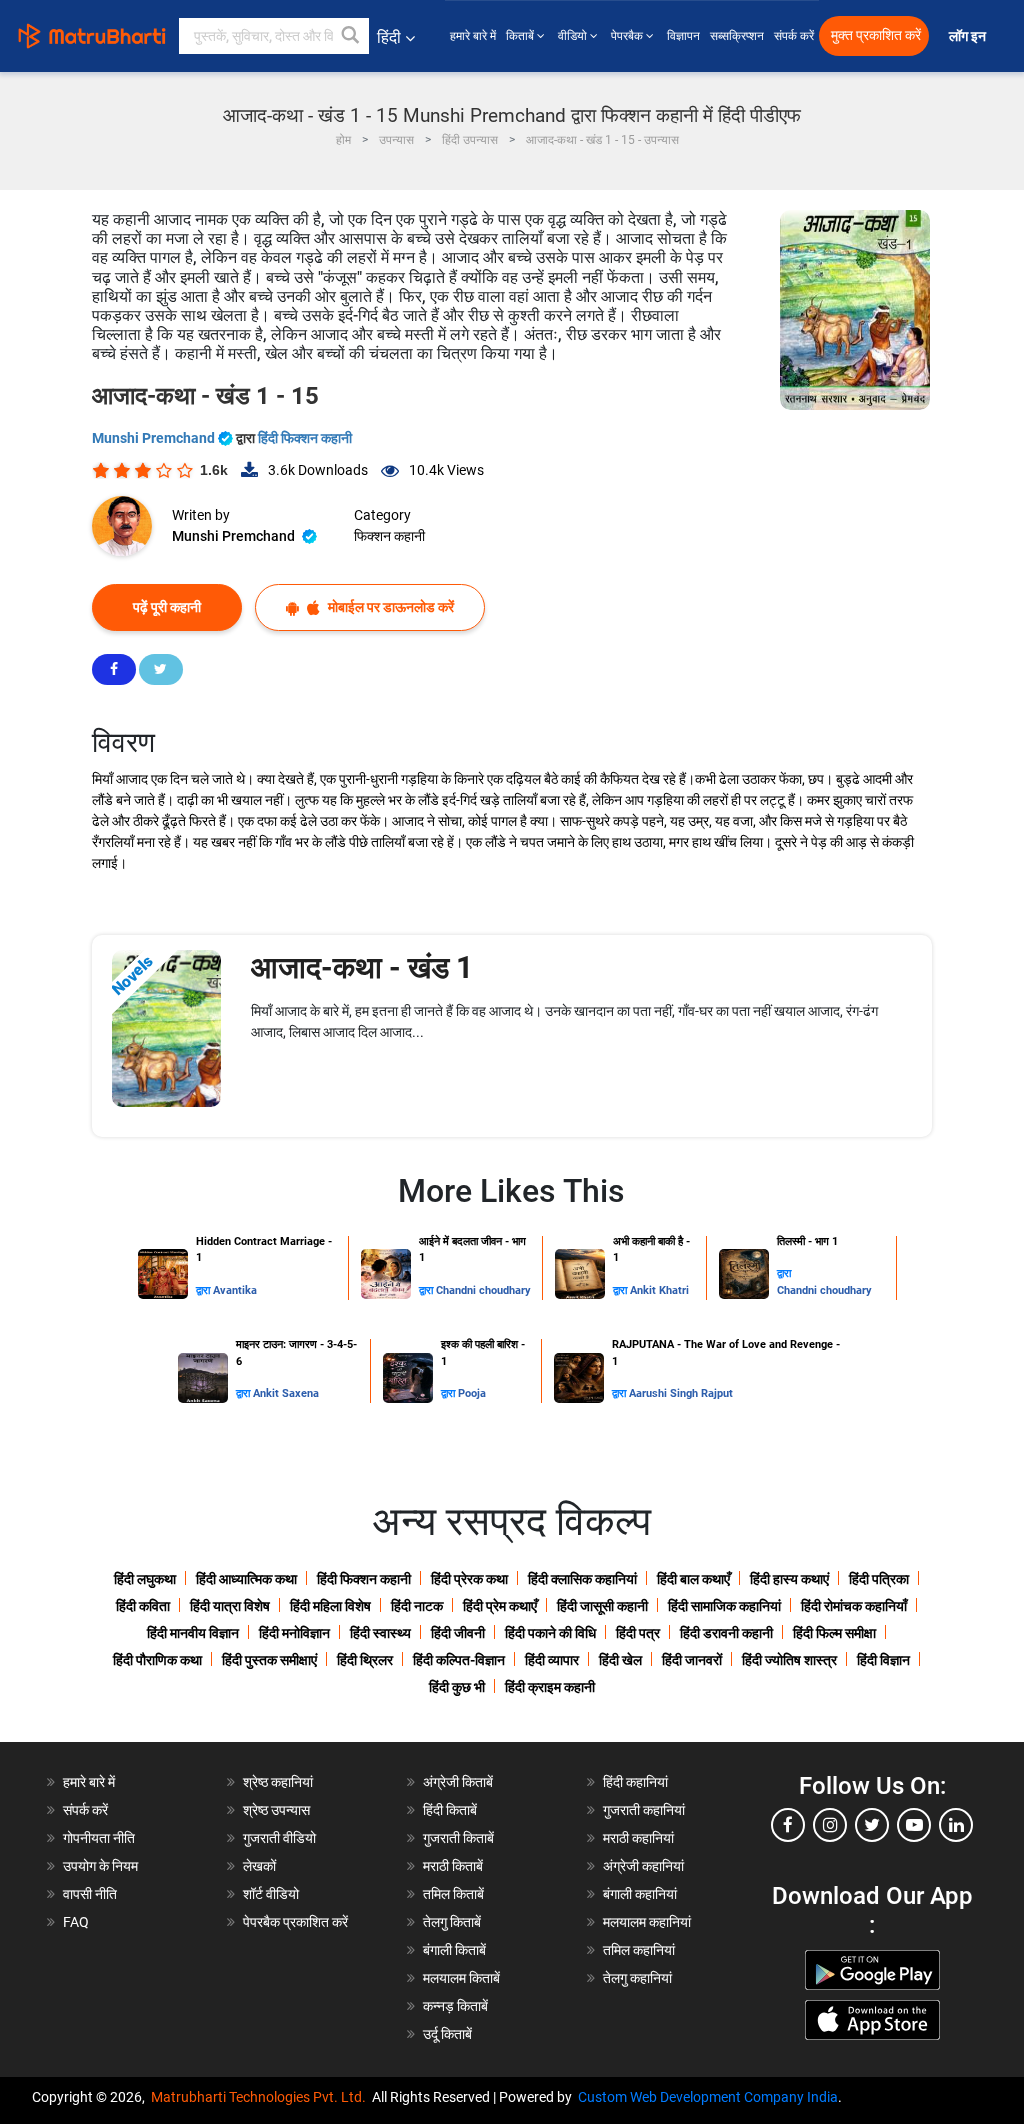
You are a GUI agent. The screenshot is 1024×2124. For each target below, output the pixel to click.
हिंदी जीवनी (458, 1633)
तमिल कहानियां (639, 1950)
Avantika (235, 1290)
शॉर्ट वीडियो (271, 1894)
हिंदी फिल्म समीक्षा (834, 1633)
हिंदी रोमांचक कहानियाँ (854, 1606)
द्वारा (204, 1290)
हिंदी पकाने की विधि (550, 1633)
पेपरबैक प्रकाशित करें (295, 1922)
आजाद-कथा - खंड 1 (362, 967)
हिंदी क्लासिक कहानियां (582, 1579)
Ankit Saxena (286, 1393)
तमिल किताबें (453, 1894)
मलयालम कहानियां (647, 1922)
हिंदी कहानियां (635, 1782)
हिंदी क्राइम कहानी (550, 1687)
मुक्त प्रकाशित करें (876, 35)
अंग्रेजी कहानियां (643, 1866)
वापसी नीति (90, 1894)
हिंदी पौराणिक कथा (157, 1660)
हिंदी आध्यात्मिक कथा (246, 1579)
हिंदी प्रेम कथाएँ (500, 1606)
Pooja (472, 1393)
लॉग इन (969, 36)
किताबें (521, 36)
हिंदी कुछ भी (457, 1687)
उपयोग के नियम (100, 1866)
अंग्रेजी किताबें (458, 1782)
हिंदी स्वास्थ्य (380, 1633)
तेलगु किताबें (452, 1922)
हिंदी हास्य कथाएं (789, 1579)
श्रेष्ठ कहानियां (278, 1782)
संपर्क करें (794, 36)
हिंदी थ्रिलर (365, 1660)
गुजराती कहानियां (644, 1810)
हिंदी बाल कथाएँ (693, 1579)
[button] (351, 36)
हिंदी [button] (389, 37)
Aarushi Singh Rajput (681, 1393)
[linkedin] (956, 1825)
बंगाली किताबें (454, 1950)
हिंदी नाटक (417, 1606)
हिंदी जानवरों (692, 1660)
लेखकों (259, 1866)
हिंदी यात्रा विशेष (230, 1606)
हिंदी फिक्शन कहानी (305, 438)
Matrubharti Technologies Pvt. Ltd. (261, 2097)
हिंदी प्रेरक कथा (469, 1579)
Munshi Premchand (155, 438)
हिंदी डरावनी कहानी (726, 1633)
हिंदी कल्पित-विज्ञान (459, 1660)
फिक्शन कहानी (389, 536)
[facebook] (788, 1825)
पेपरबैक (628, 36)
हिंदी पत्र (638, 1633)
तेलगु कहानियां (637, 1978)
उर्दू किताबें (447, 2034)
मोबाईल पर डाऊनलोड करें (389, 607)
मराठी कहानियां (638, 1838)
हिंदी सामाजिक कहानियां (724, 1606)
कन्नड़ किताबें (455, 2006)
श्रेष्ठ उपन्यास (276, 1810)
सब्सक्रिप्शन (737, 36)
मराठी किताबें (453, 1866)
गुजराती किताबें (458, 1838)
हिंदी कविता (143, 1606)
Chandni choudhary (483, 1290)
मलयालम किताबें (461, 1978)
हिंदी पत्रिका (879, 1579)
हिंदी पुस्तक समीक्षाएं (269, 1660)
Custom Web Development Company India (708, 2097)
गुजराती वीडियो (279, 1838)
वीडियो (574, 36)
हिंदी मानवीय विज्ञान (193, 1633)
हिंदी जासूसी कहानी (602, 1606)
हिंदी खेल (620, 1660)
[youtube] (914, 1825)
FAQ (76, 1922)
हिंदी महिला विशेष (330, 1606)
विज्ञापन (683, 36)
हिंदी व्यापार (552, 1660)
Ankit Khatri (659, 1290)
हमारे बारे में (473, 36)
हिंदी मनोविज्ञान (294, 1633)
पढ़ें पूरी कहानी (167, 607)
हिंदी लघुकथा (145, 1579)
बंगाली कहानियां (640, 1894)
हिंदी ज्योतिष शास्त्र (789, 1660)
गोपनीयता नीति (99, 1838)
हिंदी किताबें (450, 1810)
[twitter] (872, 1825)
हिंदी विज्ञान (883, 1660)
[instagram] (830, 1825)
